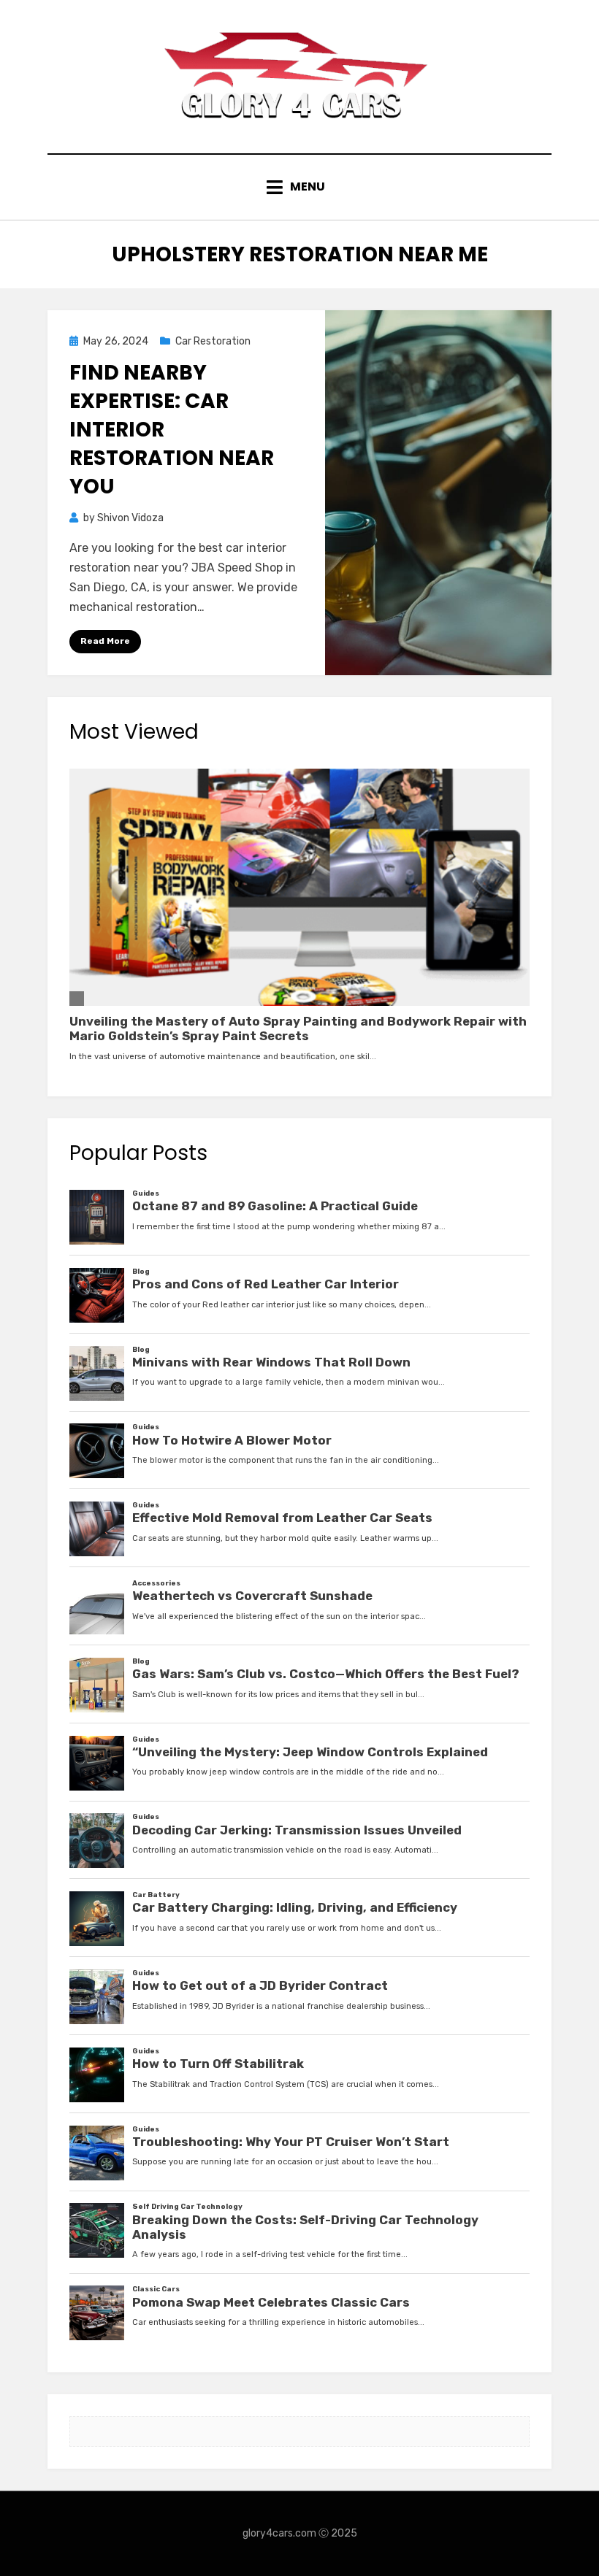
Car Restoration (213, 341)
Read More (105, 641)
